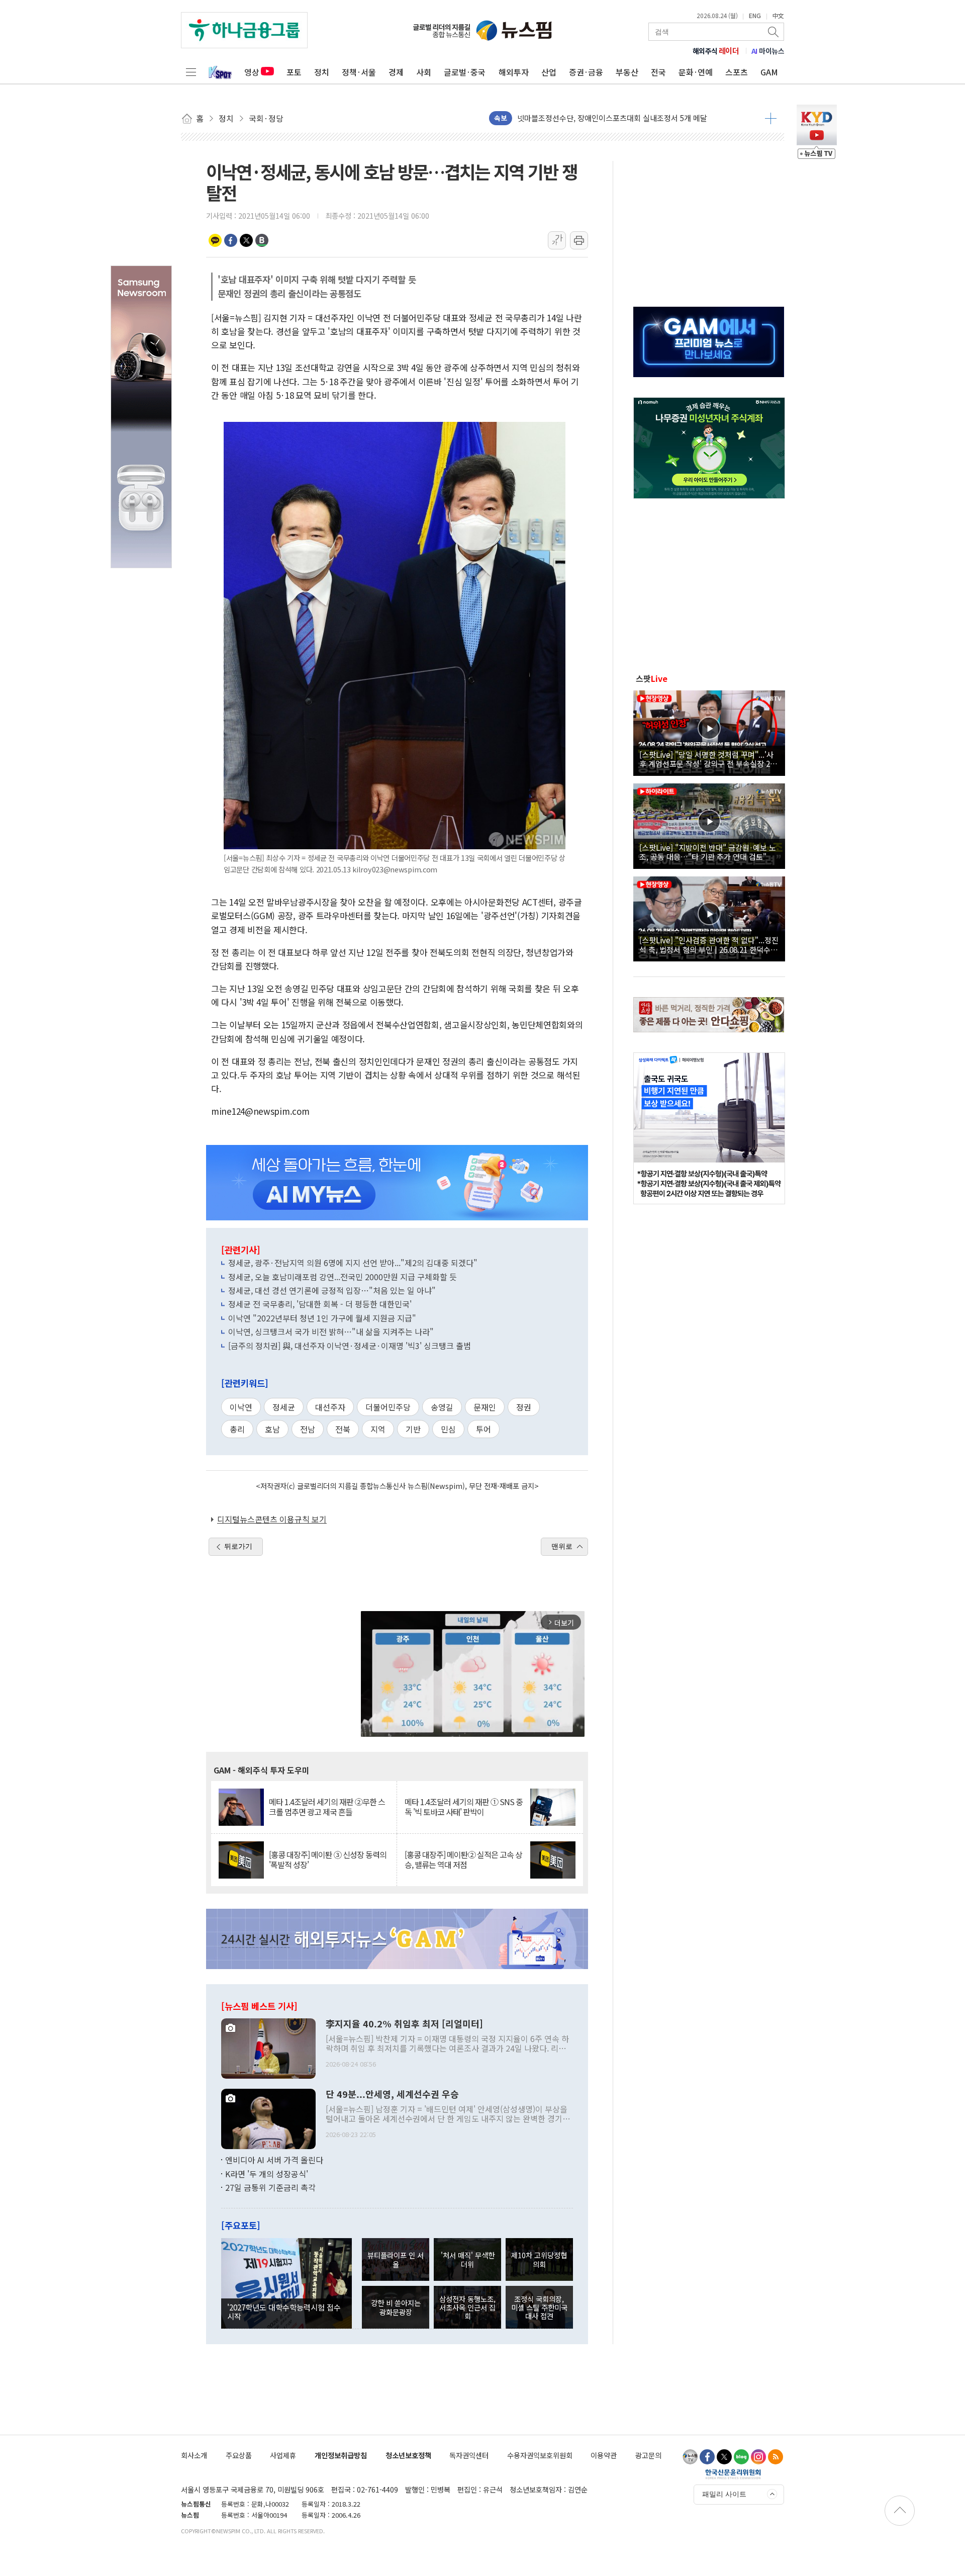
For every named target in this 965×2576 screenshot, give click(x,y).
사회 (424, 72)
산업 (549, 72)
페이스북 (231, 240)
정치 (322, 72)
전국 (658, 72)
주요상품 (239, 2455)
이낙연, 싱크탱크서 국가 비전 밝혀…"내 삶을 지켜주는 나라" (331, 1331)
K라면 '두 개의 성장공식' (267, 2174)
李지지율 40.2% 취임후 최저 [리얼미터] (404, 2024)
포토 (294, 72)
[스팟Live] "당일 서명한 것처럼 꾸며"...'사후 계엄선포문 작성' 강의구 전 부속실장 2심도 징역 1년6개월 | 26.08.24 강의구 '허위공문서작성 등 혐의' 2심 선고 (708, 759)
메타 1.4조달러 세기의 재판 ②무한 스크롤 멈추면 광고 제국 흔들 (327, 1807)
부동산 (627, 72)
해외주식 (716, 51)
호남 (272, 1429)
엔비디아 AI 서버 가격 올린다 (274, 2160)
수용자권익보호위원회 (540, 2455)
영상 (252, 72)
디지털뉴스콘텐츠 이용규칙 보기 (272, 1519)
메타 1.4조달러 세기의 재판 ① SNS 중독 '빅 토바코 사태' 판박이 (464, 1807)
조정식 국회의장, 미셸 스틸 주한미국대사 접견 (539, 2307)
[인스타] (758, 2457)
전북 (343, 1429)
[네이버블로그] (741, 2457)
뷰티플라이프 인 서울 (396, 2259)
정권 (524, 1407)
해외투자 (514, 72)
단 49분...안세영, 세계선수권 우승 (392, 2094)
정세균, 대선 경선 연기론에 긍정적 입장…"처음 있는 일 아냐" (332, 1290)
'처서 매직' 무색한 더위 (468, 2259)
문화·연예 (696, 72)
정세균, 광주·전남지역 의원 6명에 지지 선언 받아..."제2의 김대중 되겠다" (353, 1263)
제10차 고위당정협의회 (539, 2259)
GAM (769, 72)
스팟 (652, 678)
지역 (378, 1429)
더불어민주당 (388, 1407)
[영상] (709, 732)
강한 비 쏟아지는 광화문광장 (396, 2307)
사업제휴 (283, 2455)
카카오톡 (215, 240)
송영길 (442, 1407)
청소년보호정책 (408, 2455)
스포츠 (737, 72)
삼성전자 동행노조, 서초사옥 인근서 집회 (467, 2307)
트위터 (246, 240)
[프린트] (579, 240)
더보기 (771, 118)
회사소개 (194, 2455)
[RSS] (776, 2457)
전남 (308, 1429)
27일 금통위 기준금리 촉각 (270, 2187)
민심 (448, 1429)
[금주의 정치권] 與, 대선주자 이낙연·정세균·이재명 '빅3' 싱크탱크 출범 (350, 1346)
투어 (484, 1429)
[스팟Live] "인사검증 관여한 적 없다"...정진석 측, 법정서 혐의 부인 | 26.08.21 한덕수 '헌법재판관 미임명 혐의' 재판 (709, 944)
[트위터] (724, 2457)
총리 (237, 1429)
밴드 (262, 240)
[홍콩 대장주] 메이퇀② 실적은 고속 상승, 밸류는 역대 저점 (463, 1859)
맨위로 (562, 1546)
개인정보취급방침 (341, 2455)
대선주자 (330, 1407)
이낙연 (241, 1407)
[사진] (268, 2048)
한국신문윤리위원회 (733, 2474)
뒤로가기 (238, 1546)
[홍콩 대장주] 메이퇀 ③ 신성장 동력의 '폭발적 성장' (328, 1859)
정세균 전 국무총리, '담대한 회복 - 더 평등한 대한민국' (320, 1304)
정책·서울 (359, 72)
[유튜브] (690, 2457)
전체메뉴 (191, 72)
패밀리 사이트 (724, 2494)
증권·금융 (586, 72)
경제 (396, 72)
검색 (774, 32)
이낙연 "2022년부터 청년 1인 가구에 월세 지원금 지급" (322, 1318)
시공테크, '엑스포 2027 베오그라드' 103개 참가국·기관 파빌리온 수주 (628, 120)
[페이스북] (707, 2457)
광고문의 (648, 2455)
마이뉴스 (768, 51)
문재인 (485, 1407)
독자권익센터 (469, 2455)
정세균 (284, 1407)
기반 (413, 1429)
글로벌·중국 (465, 72)
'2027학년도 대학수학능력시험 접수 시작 (284, 2312)
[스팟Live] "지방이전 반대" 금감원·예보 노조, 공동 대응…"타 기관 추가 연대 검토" (708, 852)
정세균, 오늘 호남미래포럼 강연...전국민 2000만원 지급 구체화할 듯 (343, 1277)
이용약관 (604, 2455)
